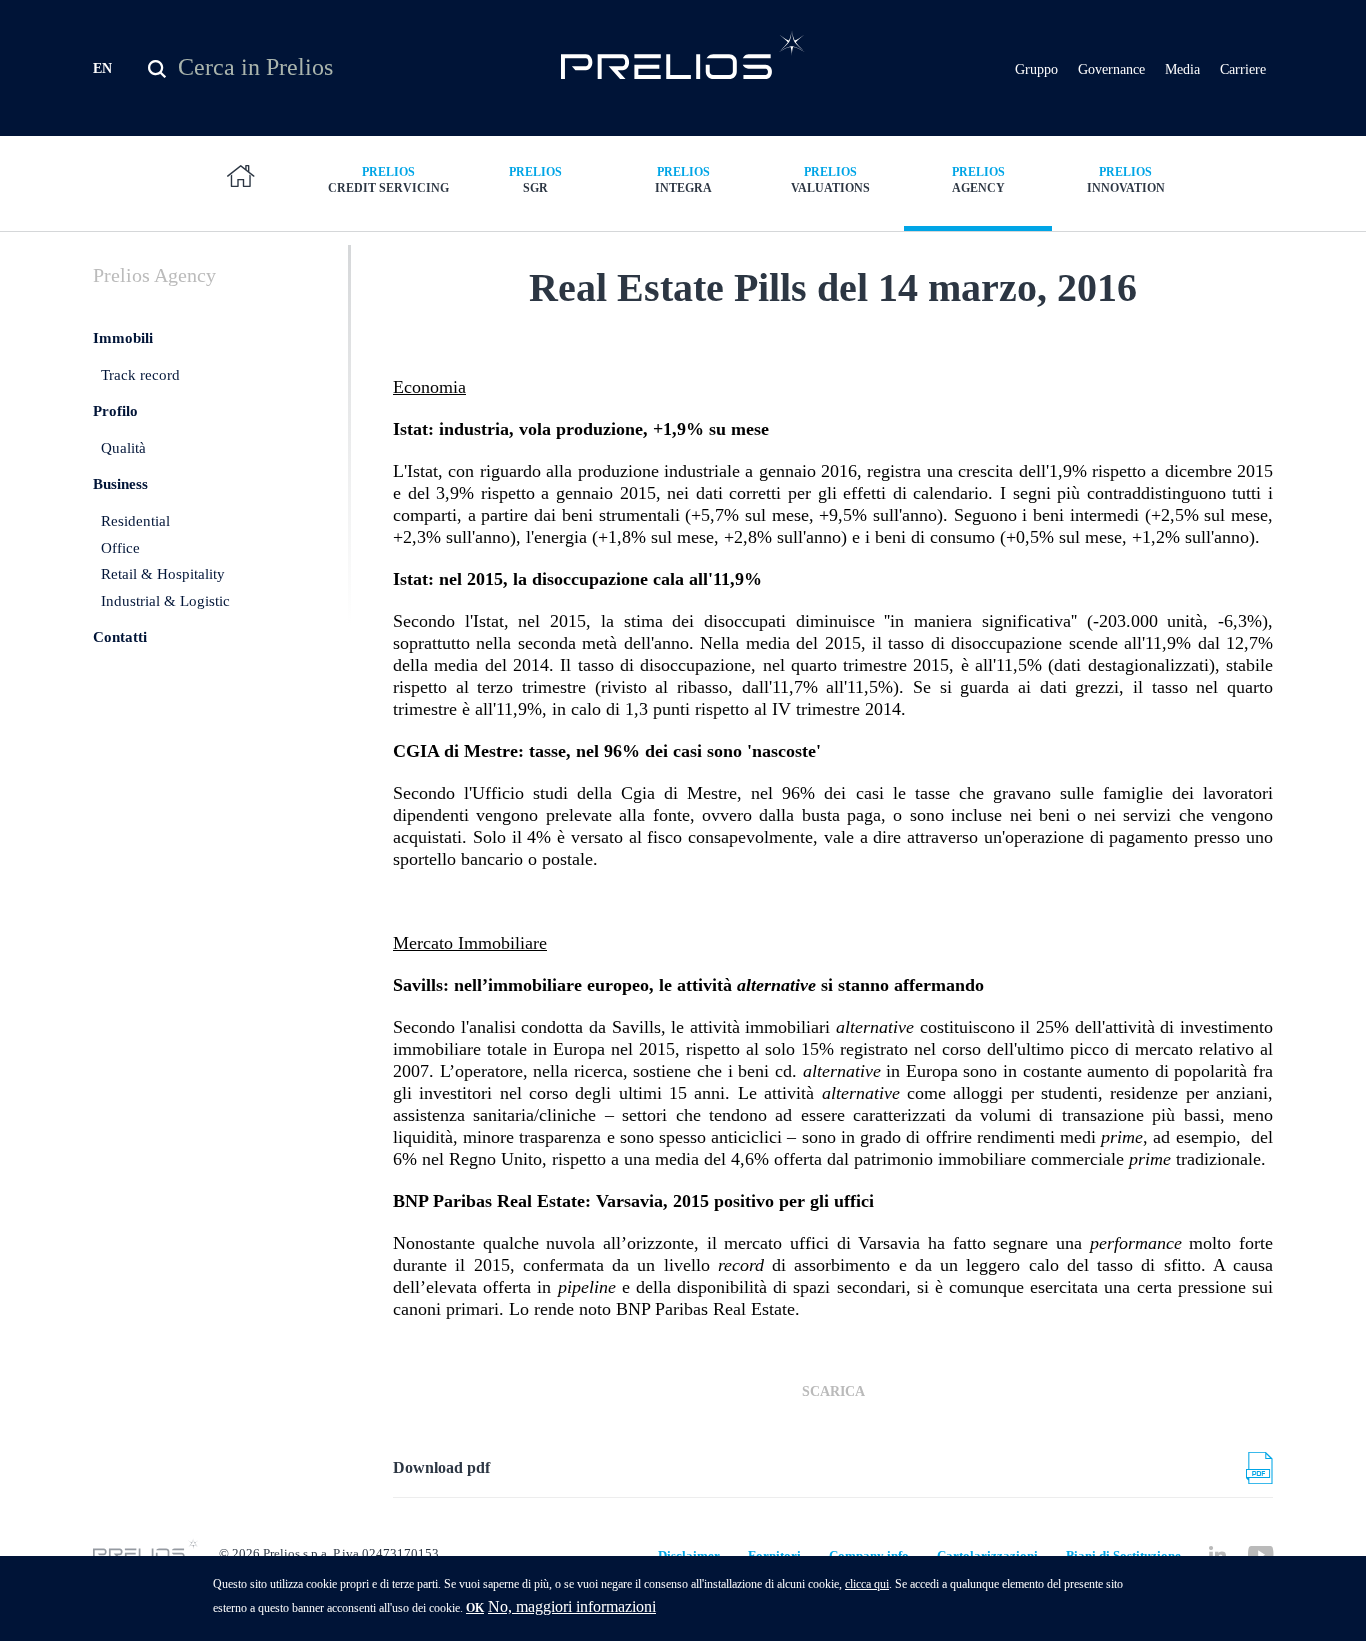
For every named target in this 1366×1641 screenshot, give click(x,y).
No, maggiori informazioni (572, 1606)
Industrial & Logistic (165, 601)
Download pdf (441, 1467)
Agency (978, 180)
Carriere (1243, 69)
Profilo (115, 411)
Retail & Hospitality (163, 574)
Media (1182, 69)
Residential (135, 521)
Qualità (123, 448)
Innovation (1126, 180)
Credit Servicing (388, 180)
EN (102, 68)
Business (120, 484)
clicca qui (867, 1584)
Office (120, 548)
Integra (683, 180)
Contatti (120, 637)
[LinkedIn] (1217, 1554)
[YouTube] (1260, 1554)
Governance (1111, 69)
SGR (535, 180)
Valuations (830, 180)
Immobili (123, 338)
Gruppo (1036, 69)
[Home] (683, 54)
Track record (140, 375)
